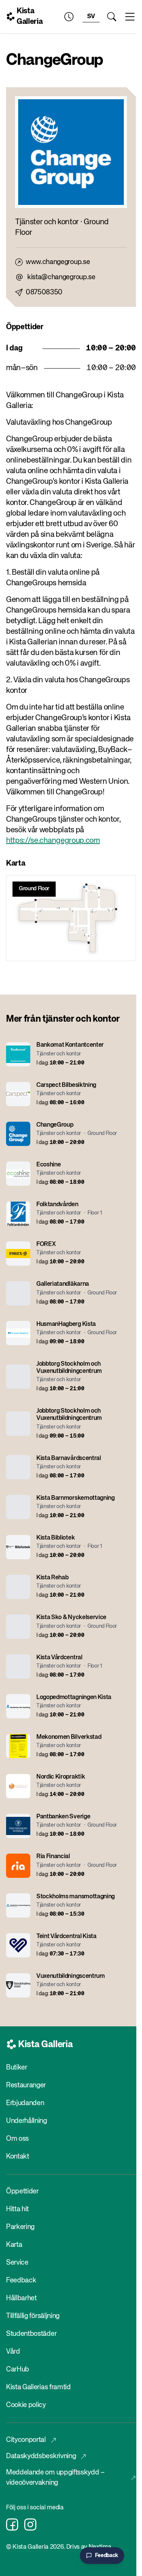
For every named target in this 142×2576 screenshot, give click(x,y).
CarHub (18, 2370)
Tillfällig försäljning (33, 2316)
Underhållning (27, 2121)
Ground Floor (34, 889)
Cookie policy (26, 2405)
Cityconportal (26, 2440)
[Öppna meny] (130, 17)
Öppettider (22, 2191)
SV (91, 17)
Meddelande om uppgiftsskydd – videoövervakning (55, 2478)
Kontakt (18, 2157)
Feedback (21, 2281)
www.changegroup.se (58, 262)
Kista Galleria (30, 16)
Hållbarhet (21, 2298)
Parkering (20, 2227)
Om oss (17, 2139)
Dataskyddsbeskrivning (41, 2456)
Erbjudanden (25, 2103)
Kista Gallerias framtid (38, 2387)
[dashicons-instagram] (30, 2524)
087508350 (44, 292)
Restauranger (26, 2085)
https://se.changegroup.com (53, 841)
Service (17, 2263)
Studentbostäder (31, 2334)
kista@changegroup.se (61, 277)
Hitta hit (17, 2209)
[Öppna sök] (112, 17)
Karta (14, 2245)
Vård (13, 2352)
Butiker (17, 2068)
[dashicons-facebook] (12, 2524)
